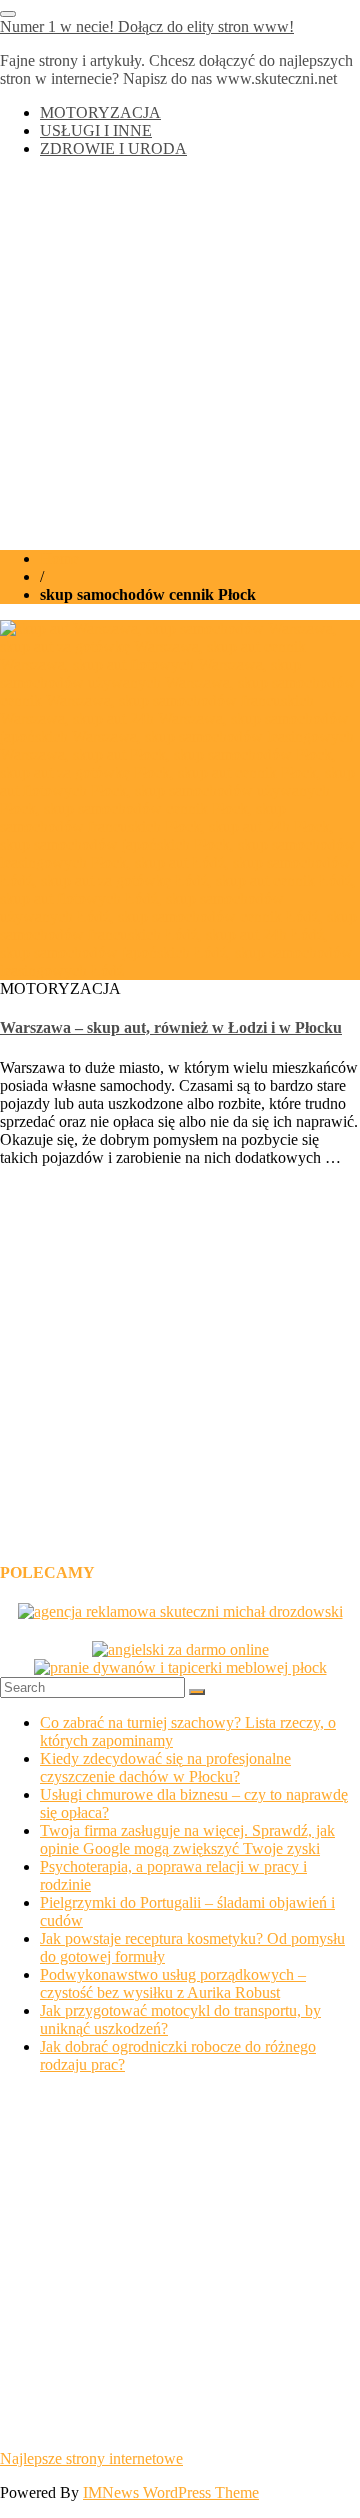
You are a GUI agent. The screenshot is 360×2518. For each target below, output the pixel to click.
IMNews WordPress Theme (171, 2492)
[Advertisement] (180, 354)
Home (59, 558)
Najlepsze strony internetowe (91, 2458)
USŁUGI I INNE (96, 130)
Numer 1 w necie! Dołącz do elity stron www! (147, 26)
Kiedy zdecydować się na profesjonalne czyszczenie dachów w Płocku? (165, 1767)
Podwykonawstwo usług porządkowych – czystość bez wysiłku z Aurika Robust (173, 1983)
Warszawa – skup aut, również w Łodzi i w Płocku (171, 1027)
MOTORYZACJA (100, 112)
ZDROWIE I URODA (113, 148)
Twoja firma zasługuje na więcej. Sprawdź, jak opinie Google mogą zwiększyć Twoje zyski (187, 1839)
